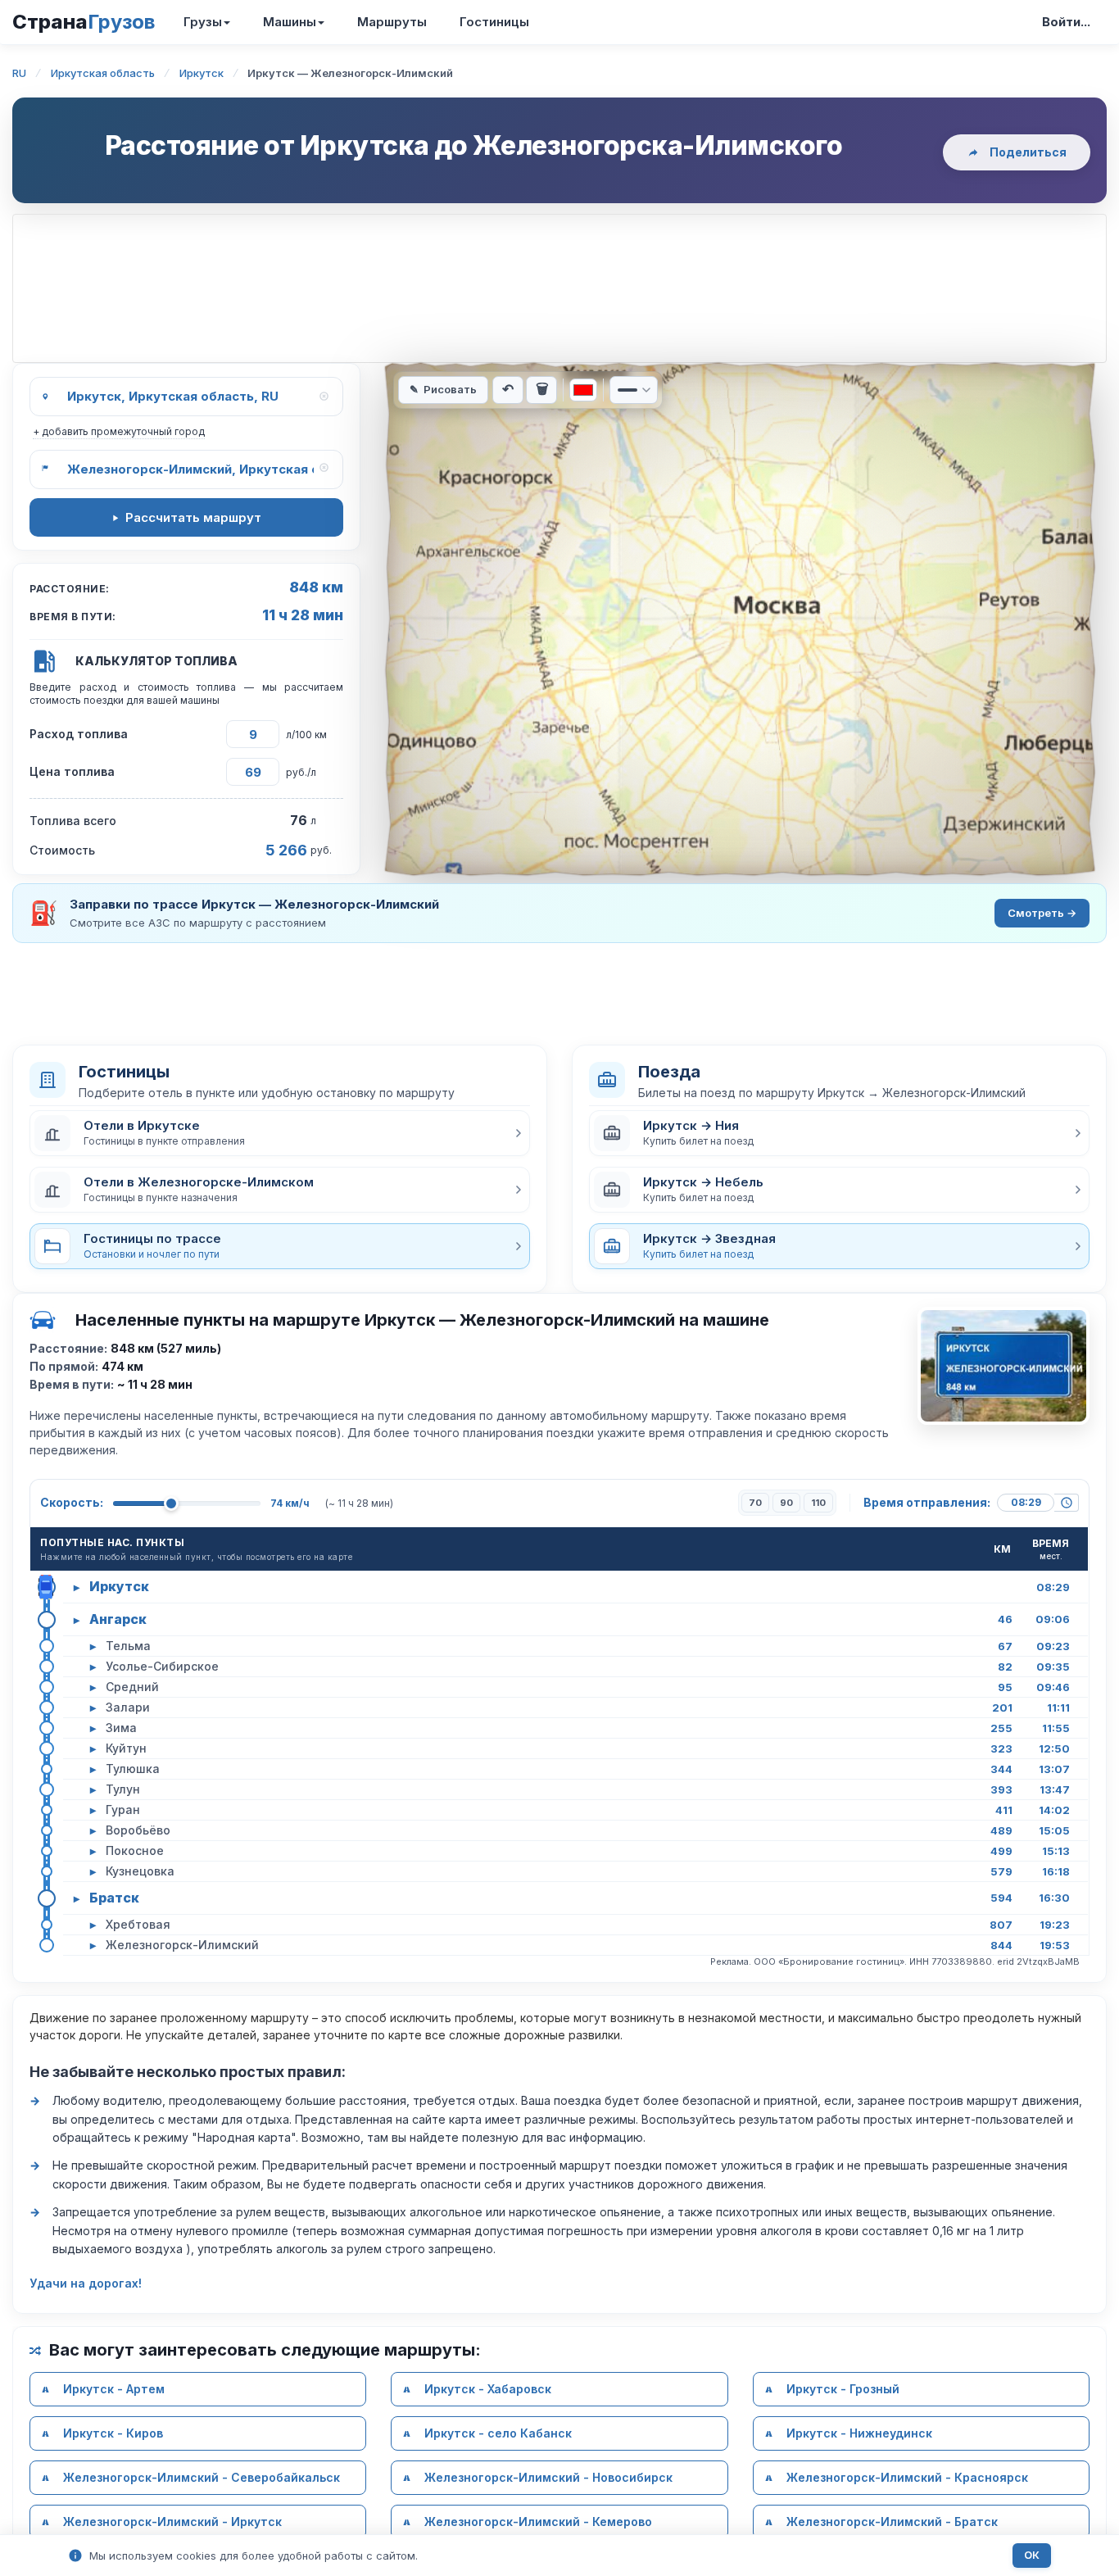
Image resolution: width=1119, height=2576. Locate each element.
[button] (280, 1133)
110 (818, 1503)
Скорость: (72, 1502)
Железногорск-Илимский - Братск (892, 2522)
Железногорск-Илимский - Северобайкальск (202, 2477)
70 (755, 1503)
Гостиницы (494, 22)
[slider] (171, 1503)
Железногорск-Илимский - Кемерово (538, 2522)
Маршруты (392, 22)
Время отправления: (927, 1502)
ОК (1032, 2555)
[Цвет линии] (583, 390)
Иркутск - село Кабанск (498, 2433)
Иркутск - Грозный (843, 2389)
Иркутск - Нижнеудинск (859, 2433)
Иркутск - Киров (113, 2433)
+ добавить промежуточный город (119, 431)
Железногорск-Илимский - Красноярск (907, 2477)
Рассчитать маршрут (193, 517)
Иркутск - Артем (114, 2389)
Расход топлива (79, 734)
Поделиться (1028, 152)
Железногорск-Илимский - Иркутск (172, 2522)
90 (786, 1503)
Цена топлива (72, 771)
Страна (84, 22)
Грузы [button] (203, 22)
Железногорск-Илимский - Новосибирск (548, 2477)
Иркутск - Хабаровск (488, 2389)
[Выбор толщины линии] (634, 390)
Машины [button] (290, 22)
